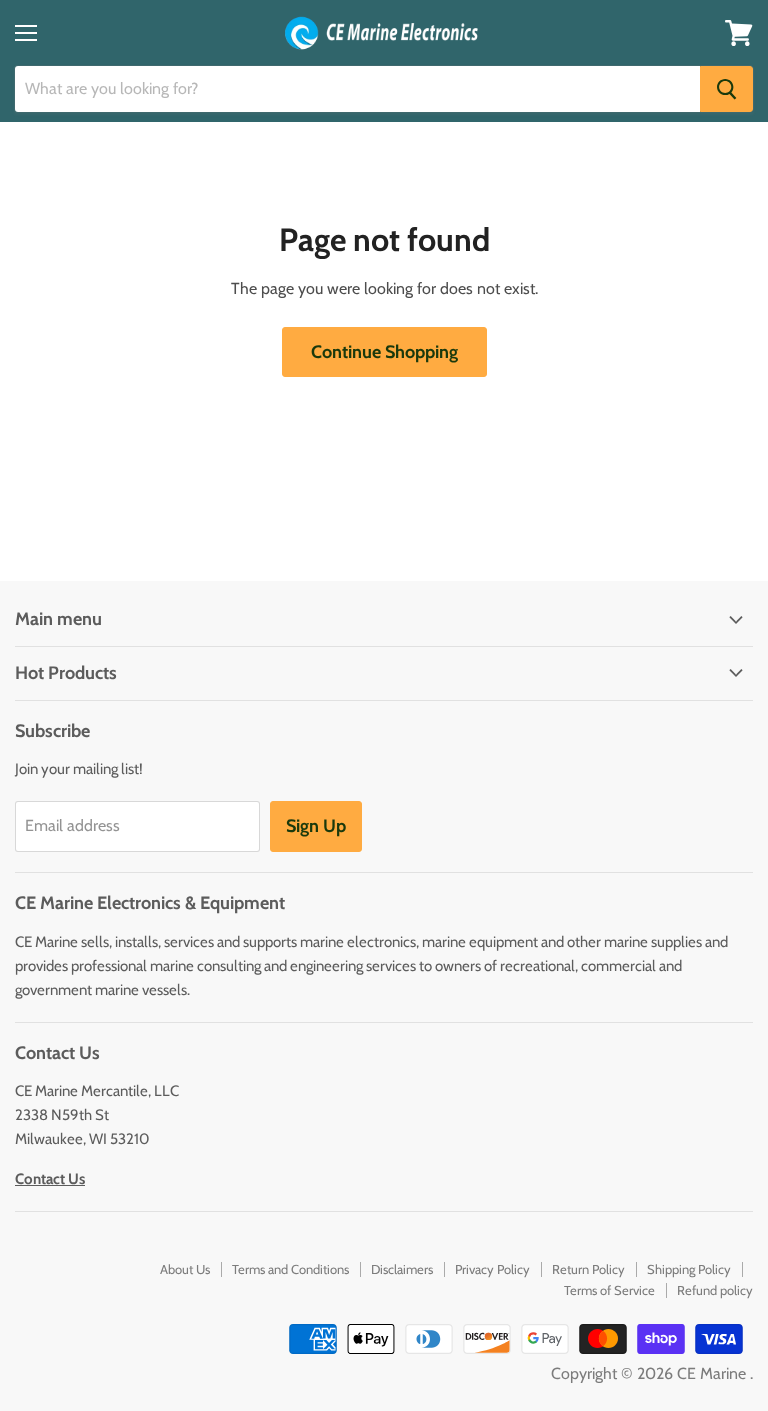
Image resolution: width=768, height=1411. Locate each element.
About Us (185, 1269)
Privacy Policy (492, 1269)
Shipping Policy (689, 1269)
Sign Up (316, 826)
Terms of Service (609, 1290)
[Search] (726, 89)
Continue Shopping (384, 352)
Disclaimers (402, 1269)
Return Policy (588, 1269)
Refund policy (715, 1290)
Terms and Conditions (290, 1269)
